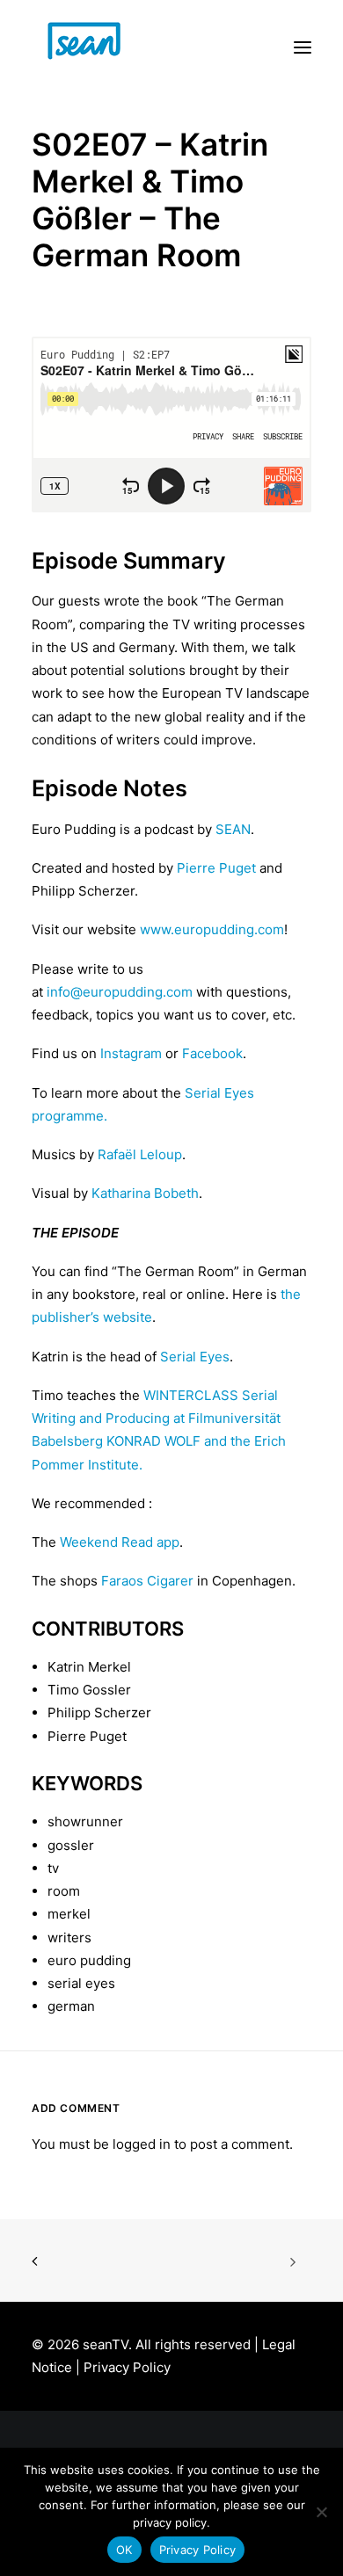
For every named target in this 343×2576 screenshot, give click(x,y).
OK (124, 2550)
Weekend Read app (120, 1542)
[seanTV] (102, 47)
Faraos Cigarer (147, 1581)
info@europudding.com (121, 992)
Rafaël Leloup (140, 1154)
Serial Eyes (195, 1357)
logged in (142, 2144)
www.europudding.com (212, 929)
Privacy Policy (127, 2367)
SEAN (233, 829)
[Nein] (321, 2512)
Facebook (212, 1053)
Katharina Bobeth (145, 1193)
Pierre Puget (216, 868)
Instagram (131, 1053)
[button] (303, 47)
